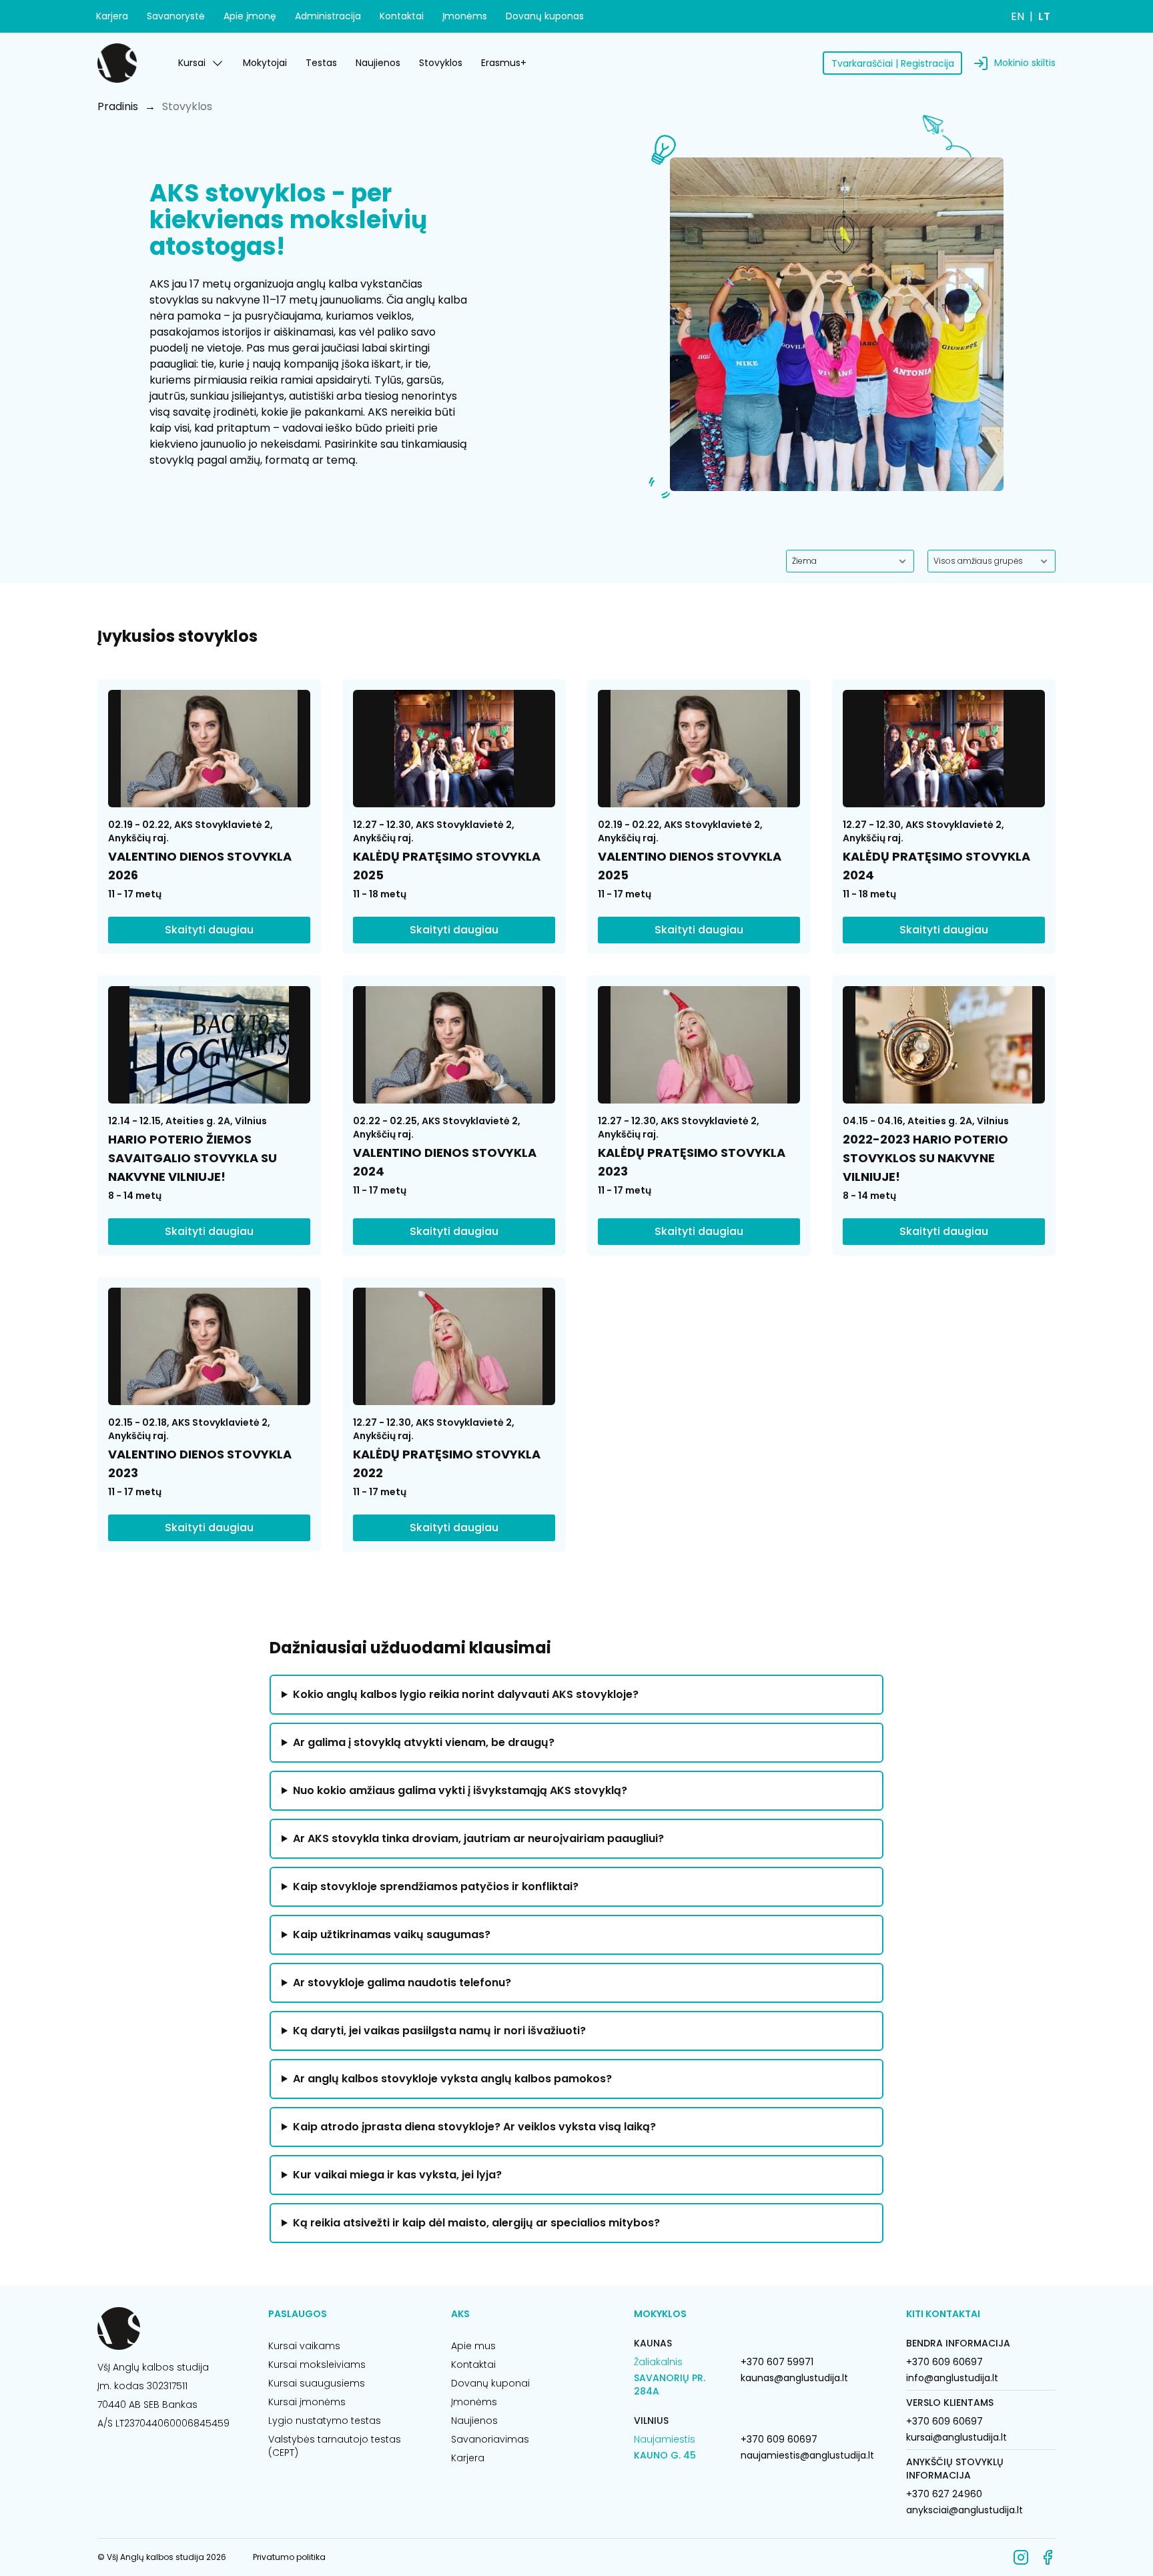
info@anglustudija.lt (952, 2378)
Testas (321, 63)
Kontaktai (402, 16)
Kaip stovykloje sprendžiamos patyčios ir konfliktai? (436, 1886)
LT (1044, 16)
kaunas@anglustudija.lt (794, 2378)
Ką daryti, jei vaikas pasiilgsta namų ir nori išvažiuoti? (439, 2031)
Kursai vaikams (304, 2346)
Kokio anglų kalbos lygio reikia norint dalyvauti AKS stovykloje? (466, 1694)
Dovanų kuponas (545, 16)
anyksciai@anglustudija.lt (965, 2510)
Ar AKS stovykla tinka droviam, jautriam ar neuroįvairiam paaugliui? (478, 1838)
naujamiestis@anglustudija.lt (807, 2455)
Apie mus (473, 2346)
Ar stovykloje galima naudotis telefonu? (402, 1983)
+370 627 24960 (944, 2494)
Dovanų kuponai (490, 2383)
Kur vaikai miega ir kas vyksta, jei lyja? (397, 2175)
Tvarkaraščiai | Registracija (893, 63)
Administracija (328, 16)
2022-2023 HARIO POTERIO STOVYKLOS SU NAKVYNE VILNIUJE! (925, 1158)
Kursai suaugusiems (317, 2383)
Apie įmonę (250, 16)
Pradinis (118, 106)
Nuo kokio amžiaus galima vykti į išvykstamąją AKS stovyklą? (460, 1790)
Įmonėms (465, 16)
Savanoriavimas (490, 2439)
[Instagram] (1021, 2557)
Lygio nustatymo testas (325, 2421)
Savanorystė (176, 16)
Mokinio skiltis (1025, 63)
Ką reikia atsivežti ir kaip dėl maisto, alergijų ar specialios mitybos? (476, 2223)
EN (1018, 16)
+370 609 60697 (779, 2439)
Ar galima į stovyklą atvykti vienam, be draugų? (424, 1742)
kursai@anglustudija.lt (956, 2437)
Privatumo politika (289, 2557)
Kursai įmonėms (307, 2402)
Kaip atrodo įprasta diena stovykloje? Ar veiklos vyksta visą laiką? (474, 2127)
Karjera (112, 16)
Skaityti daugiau (209, 930)
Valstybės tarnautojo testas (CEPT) (335, 2446)
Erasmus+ (504, 63)
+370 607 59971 (777, 2362)
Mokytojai (265, 63)
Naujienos (378, 63)
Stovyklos (441, 63)
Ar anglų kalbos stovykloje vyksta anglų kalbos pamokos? (452, 2079)
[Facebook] (1048, 2557)
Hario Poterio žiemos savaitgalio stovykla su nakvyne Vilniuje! (193, 1158)
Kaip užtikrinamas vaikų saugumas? (392, 1935)
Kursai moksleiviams (317, 2365)
